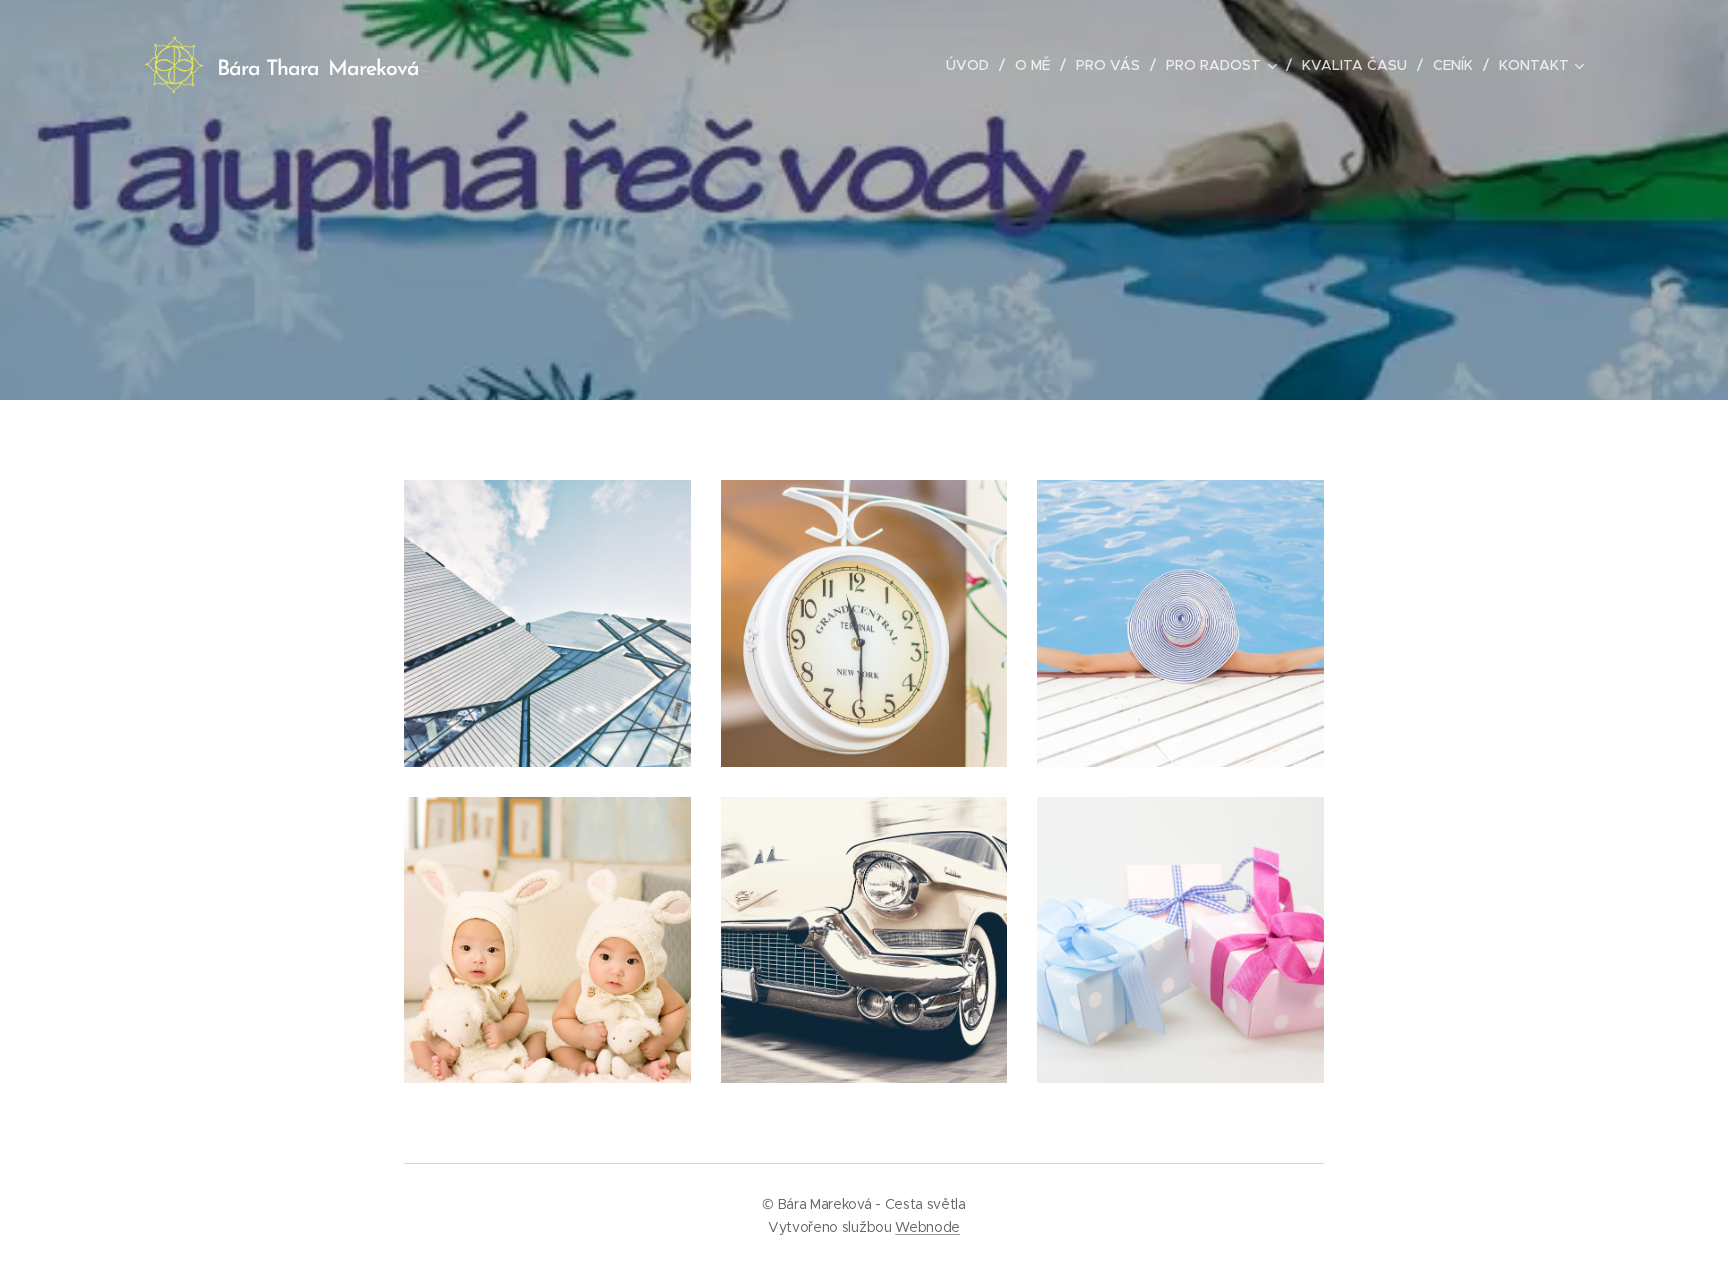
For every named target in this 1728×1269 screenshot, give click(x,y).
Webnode (927, 1227)
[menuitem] (973, 65)
